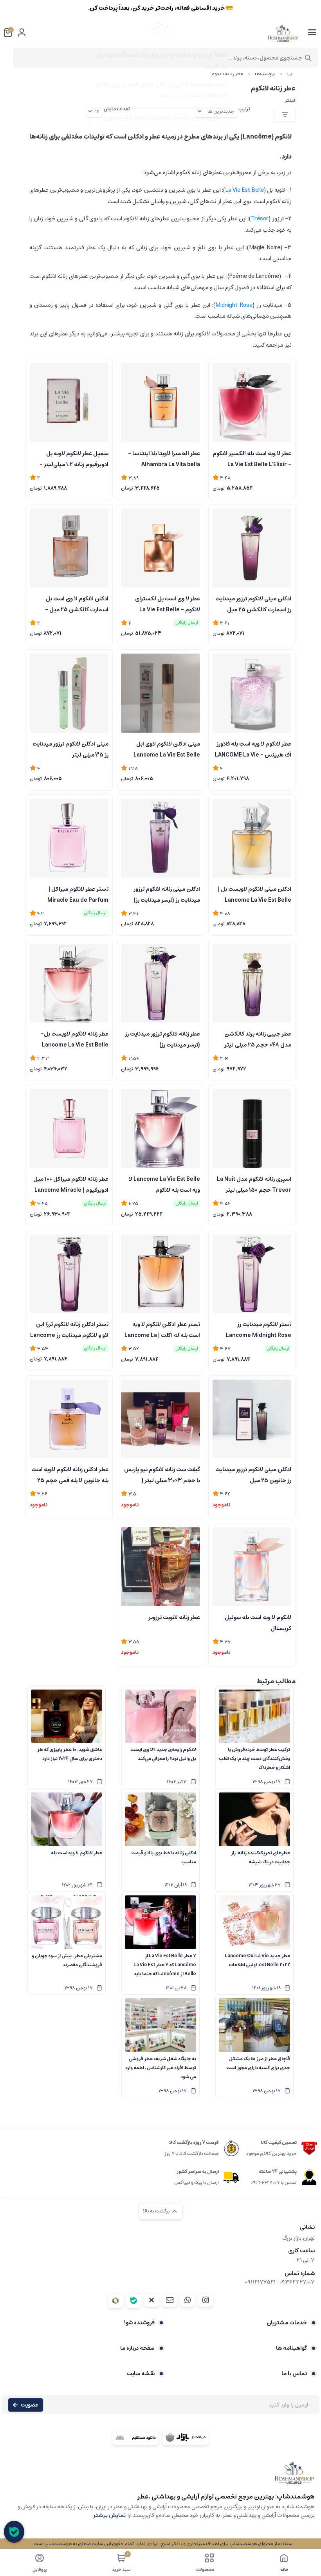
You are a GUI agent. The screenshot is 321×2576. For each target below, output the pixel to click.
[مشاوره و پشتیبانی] (14, 2532)
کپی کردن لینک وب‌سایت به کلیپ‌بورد (161, 117)
